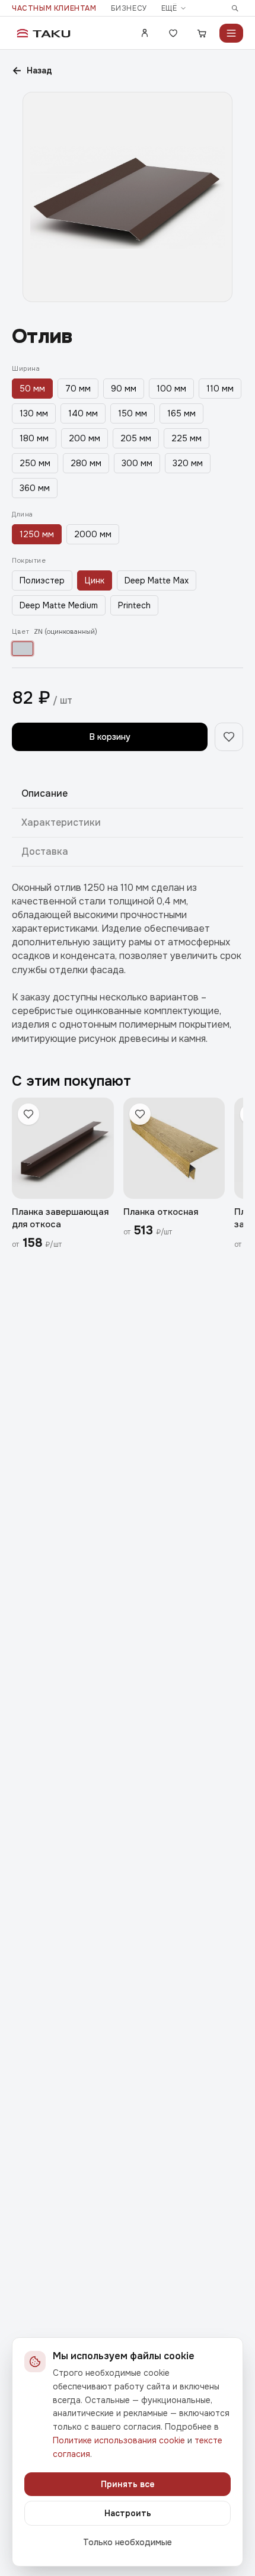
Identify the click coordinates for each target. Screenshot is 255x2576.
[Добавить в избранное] (229, 737)
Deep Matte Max (157, 580)
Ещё (169, 8)
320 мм (188, 463)
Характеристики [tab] (61, 822)
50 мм (32, 389)
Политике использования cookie (119, 2440)
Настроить (128, 2513)
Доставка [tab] (45, 851)
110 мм (220, 389)
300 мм (137, 463)
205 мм (136, 438)
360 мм (35, 488)
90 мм (124, 389)
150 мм (133, 413)
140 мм (83, 413)
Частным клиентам (54, 8)
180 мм (34, 438)
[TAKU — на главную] (44, 33)
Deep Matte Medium (59, 605)
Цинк (95, 580)
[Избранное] (173, 33)
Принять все (128, 2484)
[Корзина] (202, 33)
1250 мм (37, 534)
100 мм (171, 389)
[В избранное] (28, 1114)
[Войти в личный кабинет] (145, 33)
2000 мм (93, 534)
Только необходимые (128, 2542)
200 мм (85, 438)
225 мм (187, 438)
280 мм (86, 463)
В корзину (110, 737)
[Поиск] (235, 8)
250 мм (35, 463)
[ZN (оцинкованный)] (23, 649)
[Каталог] (231, 33)
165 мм (181, 413)
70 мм (78, 389)
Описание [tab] (44, 793)
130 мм (34, 413)
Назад (32, 70)
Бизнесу (129, 8)
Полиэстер (42, 580)
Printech (134, 605)
